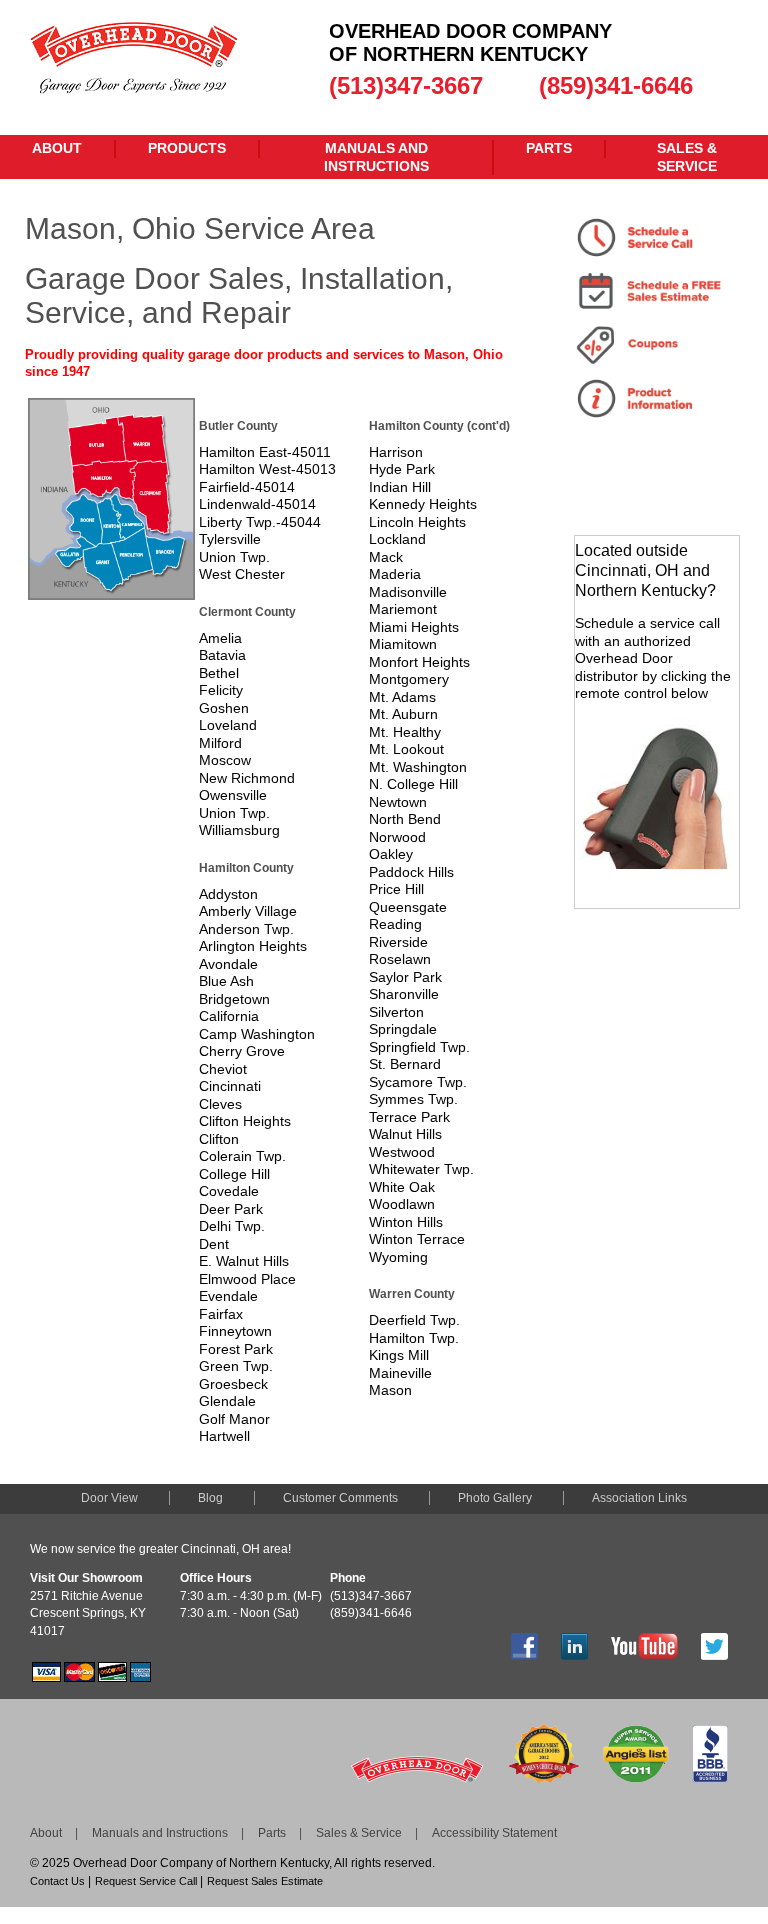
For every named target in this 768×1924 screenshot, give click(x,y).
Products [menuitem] (187, 148)
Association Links (639, 1498)
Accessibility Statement (494, 1833)
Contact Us (57, 1881)
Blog (210, 1498)
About (46, 1833)
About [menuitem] (57, 148)
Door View (109, 1498)
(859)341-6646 (616, 85)
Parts (272, 1833)
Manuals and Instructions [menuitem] (376, 157)
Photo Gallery (495, 1498)
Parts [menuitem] (549, 148)
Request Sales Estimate (265, 1881)
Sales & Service (359, 1833)
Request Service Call (146, 1881)
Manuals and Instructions (160, 1833)
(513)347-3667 (406, 85)
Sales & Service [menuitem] (687, 157)
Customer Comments (340, 1498)
